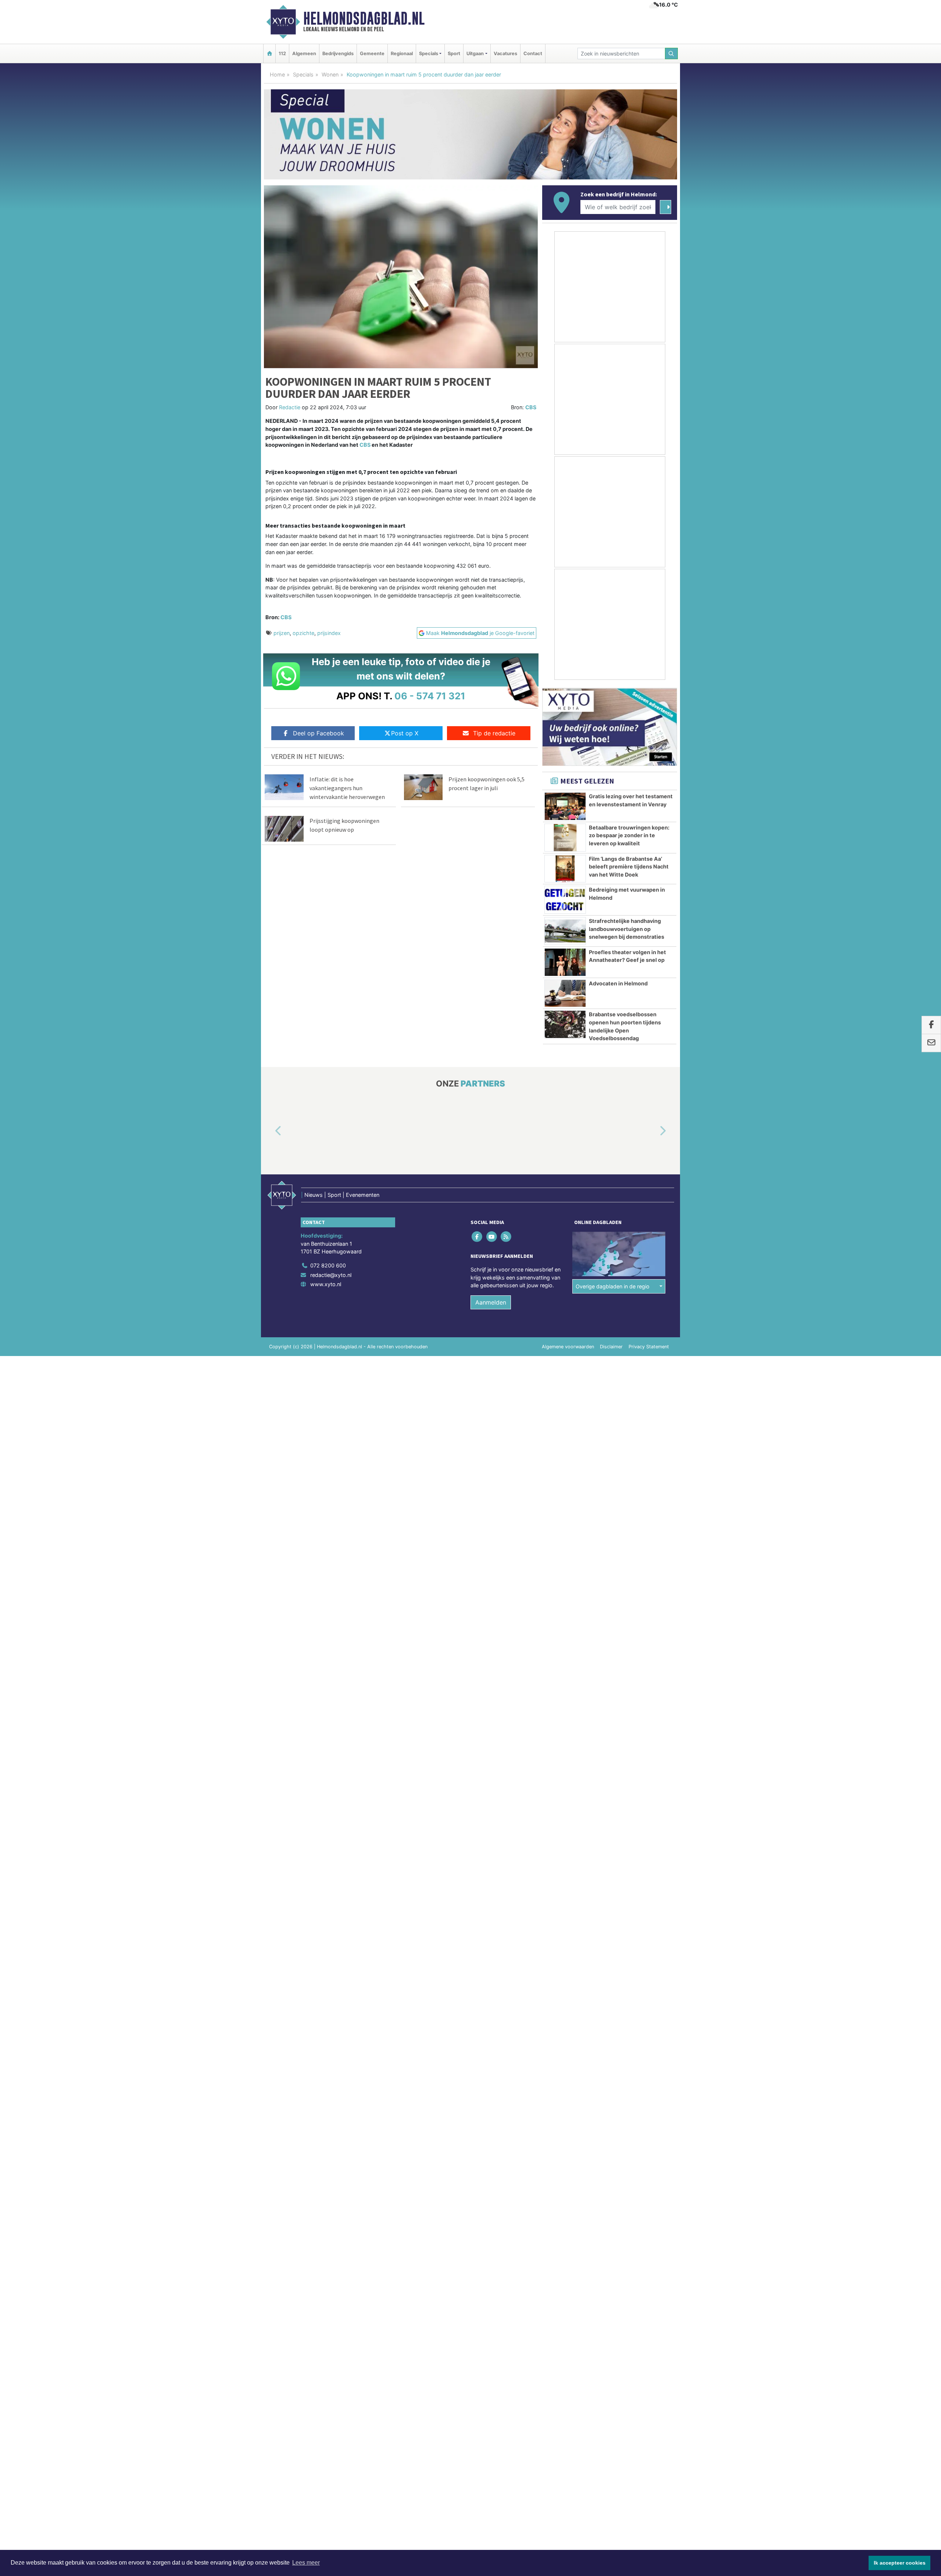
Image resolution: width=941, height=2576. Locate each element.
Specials (303, 74)
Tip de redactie (494, 733)
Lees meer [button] (306, 2563)
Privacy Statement (649, 1347)
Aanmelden (491, 1302)
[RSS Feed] (506, 1237)
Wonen (330, 74)
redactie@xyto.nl (331, 1275)
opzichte (303, 633)
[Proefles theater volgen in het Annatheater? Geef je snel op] (565, 962)
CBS (531, 407)
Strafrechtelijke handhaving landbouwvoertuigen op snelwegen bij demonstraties (627, 929)
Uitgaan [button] (475, 53)
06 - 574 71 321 (430, 696)
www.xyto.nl (326, 1284)
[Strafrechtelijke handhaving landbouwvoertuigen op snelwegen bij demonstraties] (565, 931)
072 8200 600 (328, 1265)
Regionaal (402, 53)
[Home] (269, 53)
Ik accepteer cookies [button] (900, 2563)
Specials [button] (429, 53)
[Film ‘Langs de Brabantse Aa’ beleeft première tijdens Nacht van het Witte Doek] (565, 869)
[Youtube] (492, 1237)
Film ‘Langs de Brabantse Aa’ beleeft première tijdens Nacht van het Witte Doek (629, 867)
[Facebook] (478, 1237)
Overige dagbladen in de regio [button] (613, 1286)
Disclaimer (611, 1347)
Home (277, 74)
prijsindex (329, 633)
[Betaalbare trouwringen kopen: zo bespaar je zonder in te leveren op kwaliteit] (565, 838)
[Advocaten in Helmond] (565, 993)
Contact (533, 53)
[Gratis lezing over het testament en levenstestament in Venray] (565, 806)
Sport (454, 53)
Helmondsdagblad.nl (364, 18)
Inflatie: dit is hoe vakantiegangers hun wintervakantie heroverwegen (347, 788)
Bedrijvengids (338, 53)
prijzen (282, 633)
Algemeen (304, 53)
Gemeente (372, 53)
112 (282, 53)
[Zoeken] (672, 53)
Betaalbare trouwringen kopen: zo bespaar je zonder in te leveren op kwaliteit (629, 835)
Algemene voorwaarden (568, 1347)
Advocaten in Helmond (618, 983)
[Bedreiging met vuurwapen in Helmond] (565, 900)
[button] (270, 1131)
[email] (931, 1043)
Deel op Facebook (319, 733)
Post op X (405, 733)
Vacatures (505, 53)
